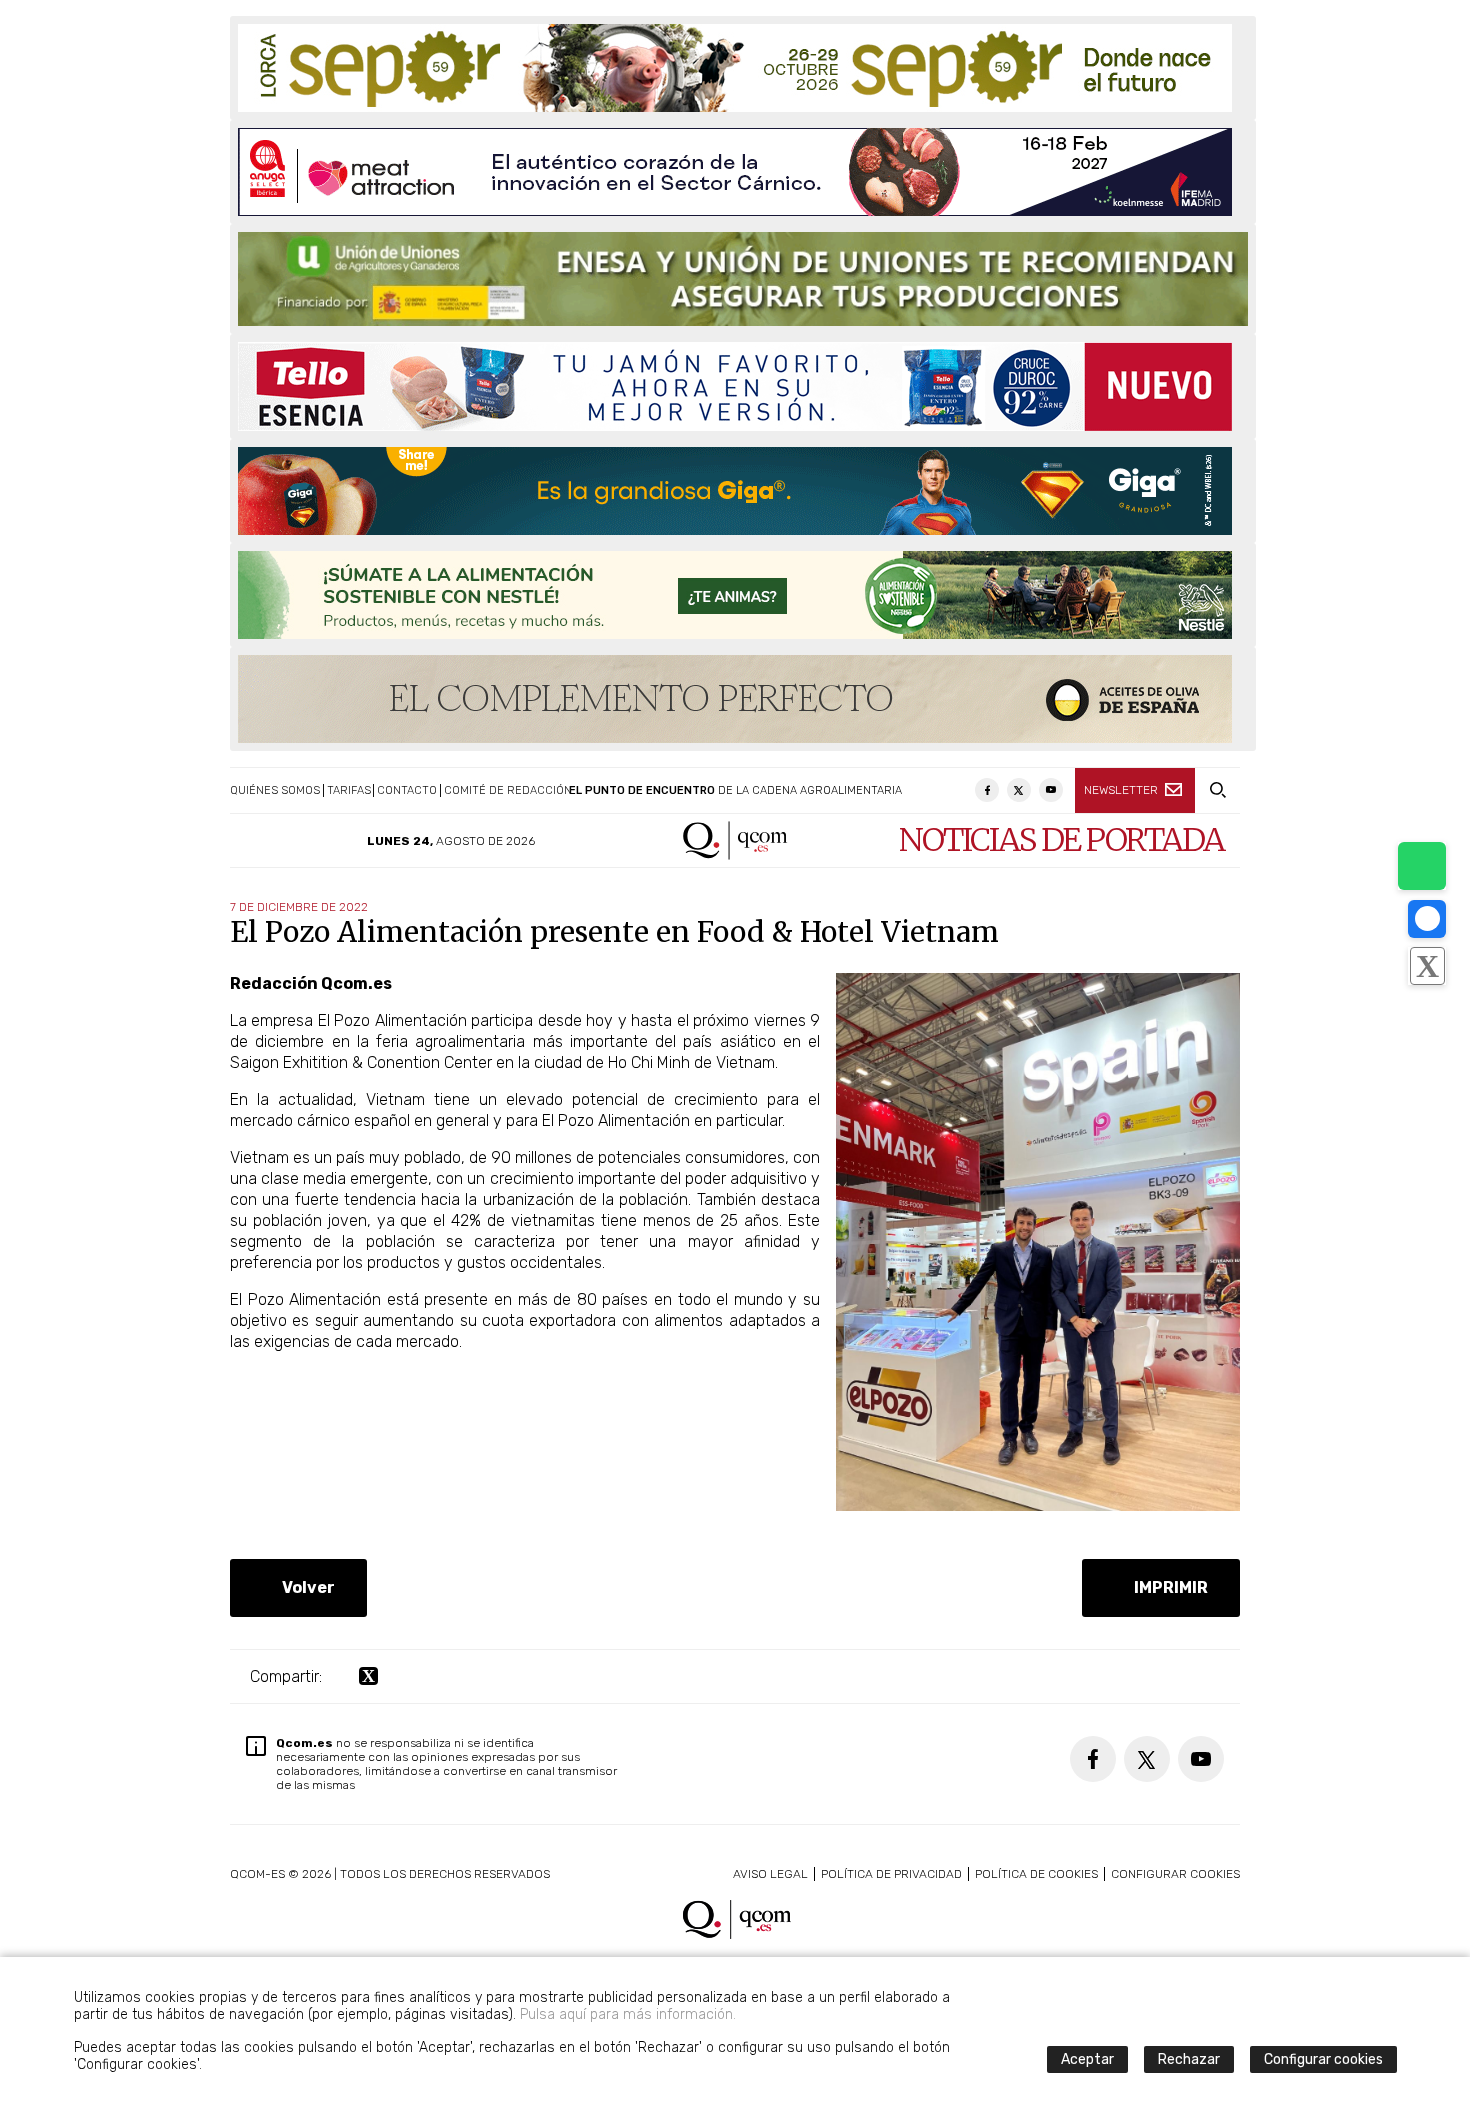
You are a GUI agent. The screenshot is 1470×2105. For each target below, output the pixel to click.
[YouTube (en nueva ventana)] (1051, 790)
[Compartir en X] (1427, 966)
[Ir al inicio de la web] (735, 854)
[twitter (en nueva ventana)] (368, 1676)
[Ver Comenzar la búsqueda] (1217, 790)
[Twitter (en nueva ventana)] (1019, 790)
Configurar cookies (1175, 1874)
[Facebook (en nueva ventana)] (987, 790)
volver (304, 1587)
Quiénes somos (275, 790)
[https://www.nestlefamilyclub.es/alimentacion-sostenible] (735, 595)
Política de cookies (1036, 1874)
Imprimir (1167, 1587)
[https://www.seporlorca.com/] (735, 68)
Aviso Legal (770, 1874)
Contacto (407, 790)
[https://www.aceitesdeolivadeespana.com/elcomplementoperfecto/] (735, 699)
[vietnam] (1038, 1505)
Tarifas (349, 790)
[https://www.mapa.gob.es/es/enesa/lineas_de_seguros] (743, 279)
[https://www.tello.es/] (735, 386)
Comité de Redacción (508, 790)
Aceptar (1087, 2059)
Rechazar (1189, 2059)
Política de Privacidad (891, 1874)
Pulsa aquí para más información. (628, 2014)
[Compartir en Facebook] (1427, 919)
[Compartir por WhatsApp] (1422, 866)
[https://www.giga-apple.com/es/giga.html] (735, 491)
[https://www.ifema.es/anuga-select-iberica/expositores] (735, 172)
